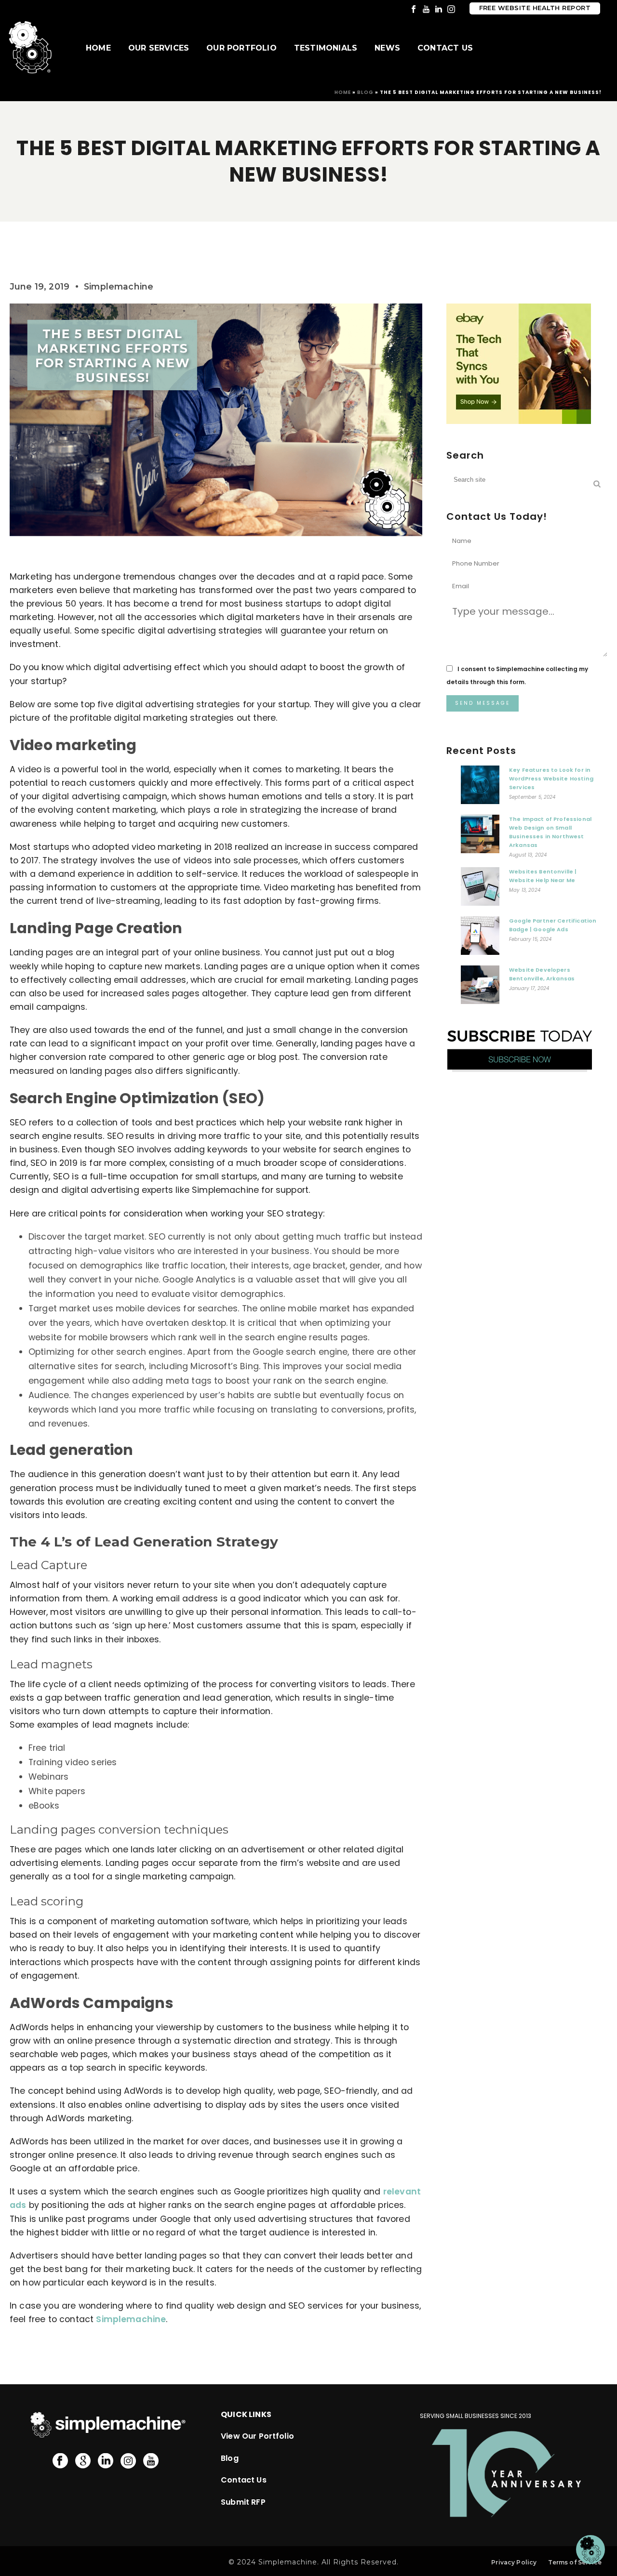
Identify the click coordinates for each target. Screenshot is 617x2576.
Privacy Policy (514, 2562)
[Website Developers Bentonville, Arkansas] (480, 987)
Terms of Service (575, 2562)
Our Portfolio (241, 48)
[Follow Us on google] (83, 2461)
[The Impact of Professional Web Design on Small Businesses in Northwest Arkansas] (480, 836)
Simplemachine (131, 2319)
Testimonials (326, 48)
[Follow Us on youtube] (151, 2461)
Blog (365, 92)
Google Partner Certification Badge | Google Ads (553, 925)
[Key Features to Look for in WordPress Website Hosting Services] (480, 787)
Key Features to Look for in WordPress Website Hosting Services (551, 779)
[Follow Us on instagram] (128, 2461)
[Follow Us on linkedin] (106, 2461)
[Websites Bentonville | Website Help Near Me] (480, 889)
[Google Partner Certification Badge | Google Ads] (480, 938)
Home (98, 48)
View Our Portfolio (257, 2436)
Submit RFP (243, 2502)
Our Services (159, 48)
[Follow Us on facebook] (60, 2461)
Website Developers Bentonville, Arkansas (542, 974)
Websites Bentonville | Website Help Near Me (543, 876)
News (387, 48)
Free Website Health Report (535, 8)
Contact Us (445, 48)
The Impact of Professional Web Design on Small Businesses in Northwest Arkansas (550, 832)
